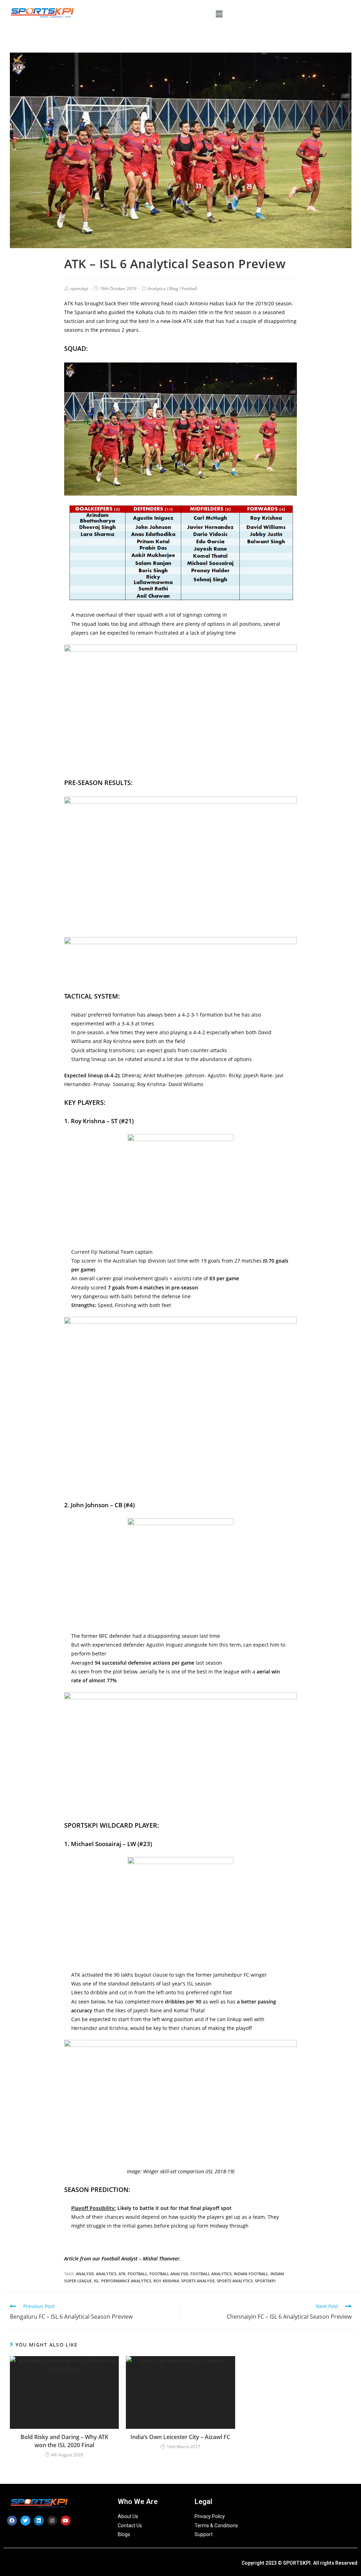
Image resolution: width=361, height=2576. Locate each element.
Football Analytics (211, 2274)
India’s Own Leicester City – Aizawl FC (180, 2437)
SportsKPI (265, 2281)
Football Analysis (169, 2274)
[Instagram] (52, 2521)
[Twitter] (25, 2521)
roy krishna (166, 2281)
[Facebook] (12, 2521)
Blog (174, 289)
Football (189, 289)
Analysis (85, 2274)
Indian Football (251, 2274)
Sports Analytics (235, 2281)
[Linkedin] (39, 2521)
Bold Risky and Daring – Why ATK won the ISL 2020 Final (64, 2441)
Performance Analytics (126, 2281)
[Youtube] (66, 2521)
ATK (122, 2274)
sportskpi (79, 289)
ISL (96, 2281)
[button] (219, 14)
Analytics (157, 289)
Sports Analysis (198, 2281)
